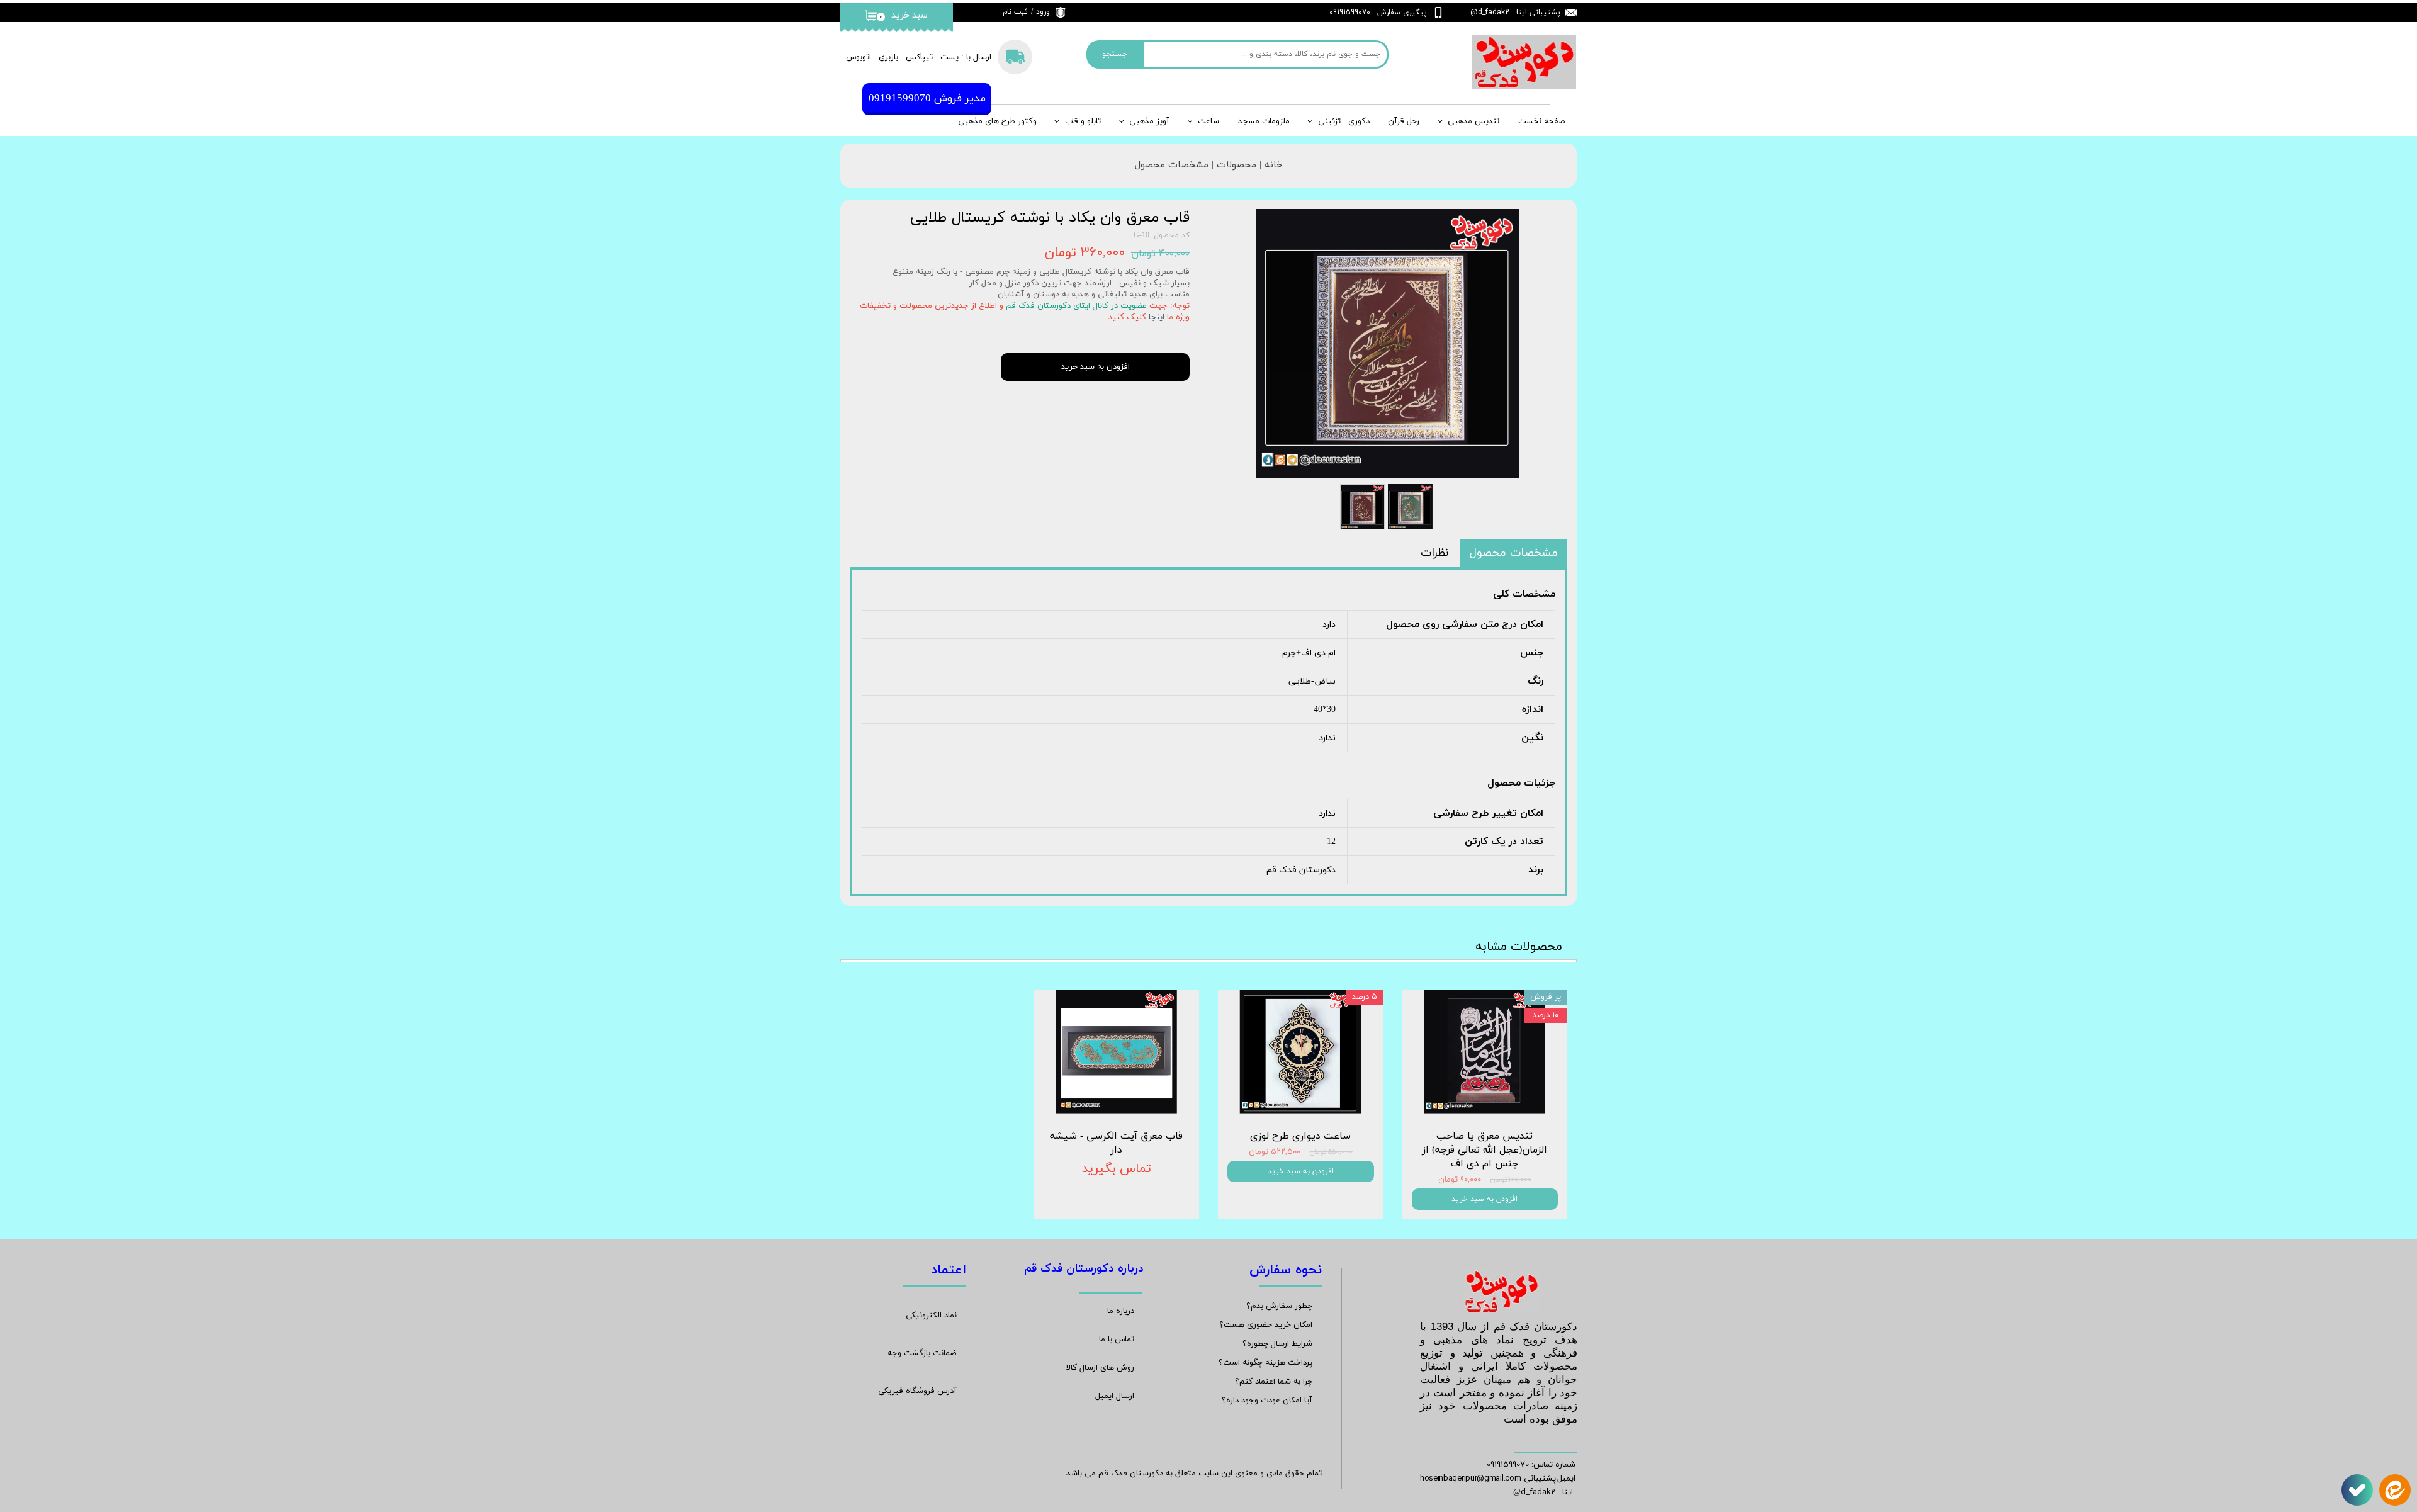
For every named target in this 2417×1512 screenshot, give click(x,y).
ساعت (1208, 121)
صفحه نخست (1541, 121)
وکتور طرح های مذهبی (997, 121)
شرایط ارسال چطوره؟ (1277, 1344)
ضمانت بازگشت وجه (922, 1353)
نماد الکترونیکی (931, 1316)
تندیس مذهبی (1473, 121)
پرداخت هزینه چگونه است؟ (1265, 1363)
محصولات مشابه (1519, 947)
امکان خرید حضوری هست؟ (1266, 1325)
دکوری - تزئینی (1344, 121)
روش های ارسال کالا (1100, 1368)
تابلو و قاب (1083, 121)
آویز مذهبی (1149, 121)
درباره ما (1121, 1311)
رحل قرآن (1404, 121)
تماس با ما (1117, 1340)
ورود (1043, 12)
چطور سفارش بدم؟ (1279, 1306)
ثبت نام (1015, 12)
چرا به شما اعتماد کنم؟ (1274, 1382)
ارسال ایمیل (1115, 1396)
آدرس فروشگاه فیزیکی (917, 1391)
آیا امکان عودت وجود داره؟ (1267, 1401)
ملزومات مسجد (1264, 121)
